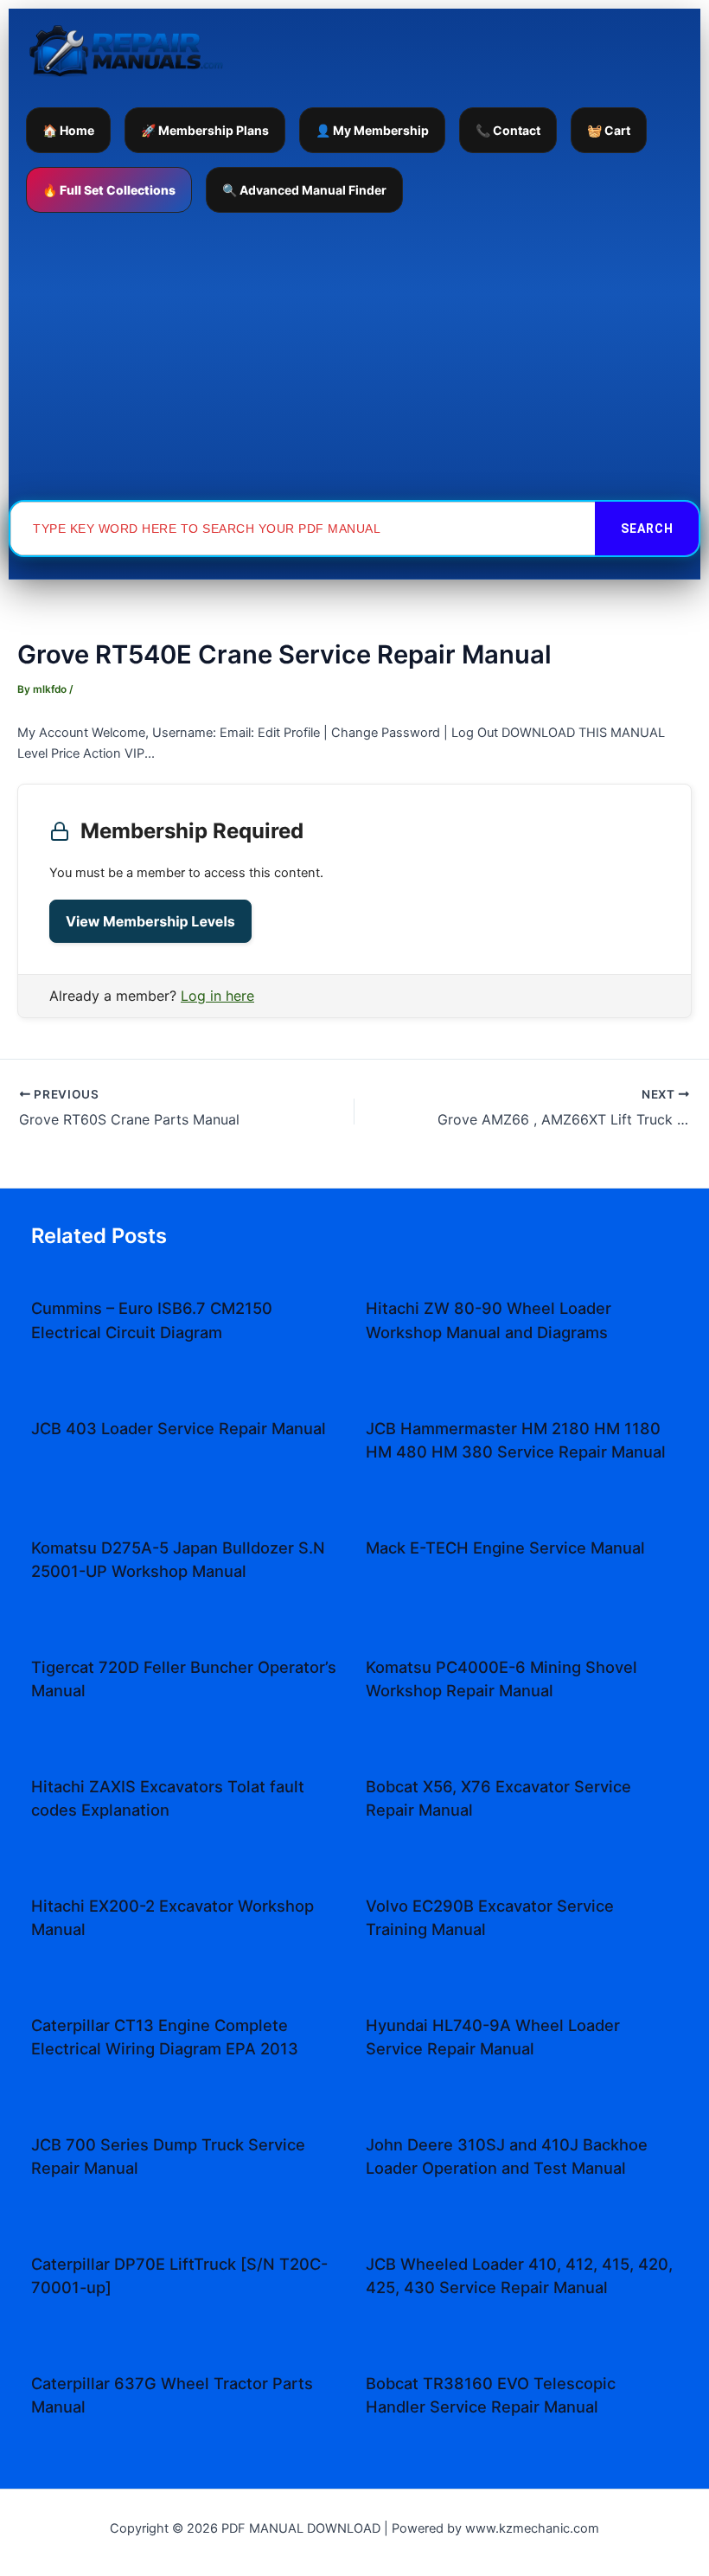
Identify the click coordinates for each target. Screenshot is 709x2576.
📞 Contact (508, 130)
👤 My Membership (372, 130)
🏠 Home (68, 130)
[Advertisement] (354, 356)
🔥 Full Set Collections (109, 190)
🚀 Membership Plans (205, 130)
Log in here (217, 996)
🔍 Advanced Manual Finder (304, 190)
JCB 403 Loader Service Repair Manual (179, 1428)
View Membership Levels (150, 921)
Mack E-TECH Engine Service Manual (505, 1548)
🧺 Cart (609, 130)
